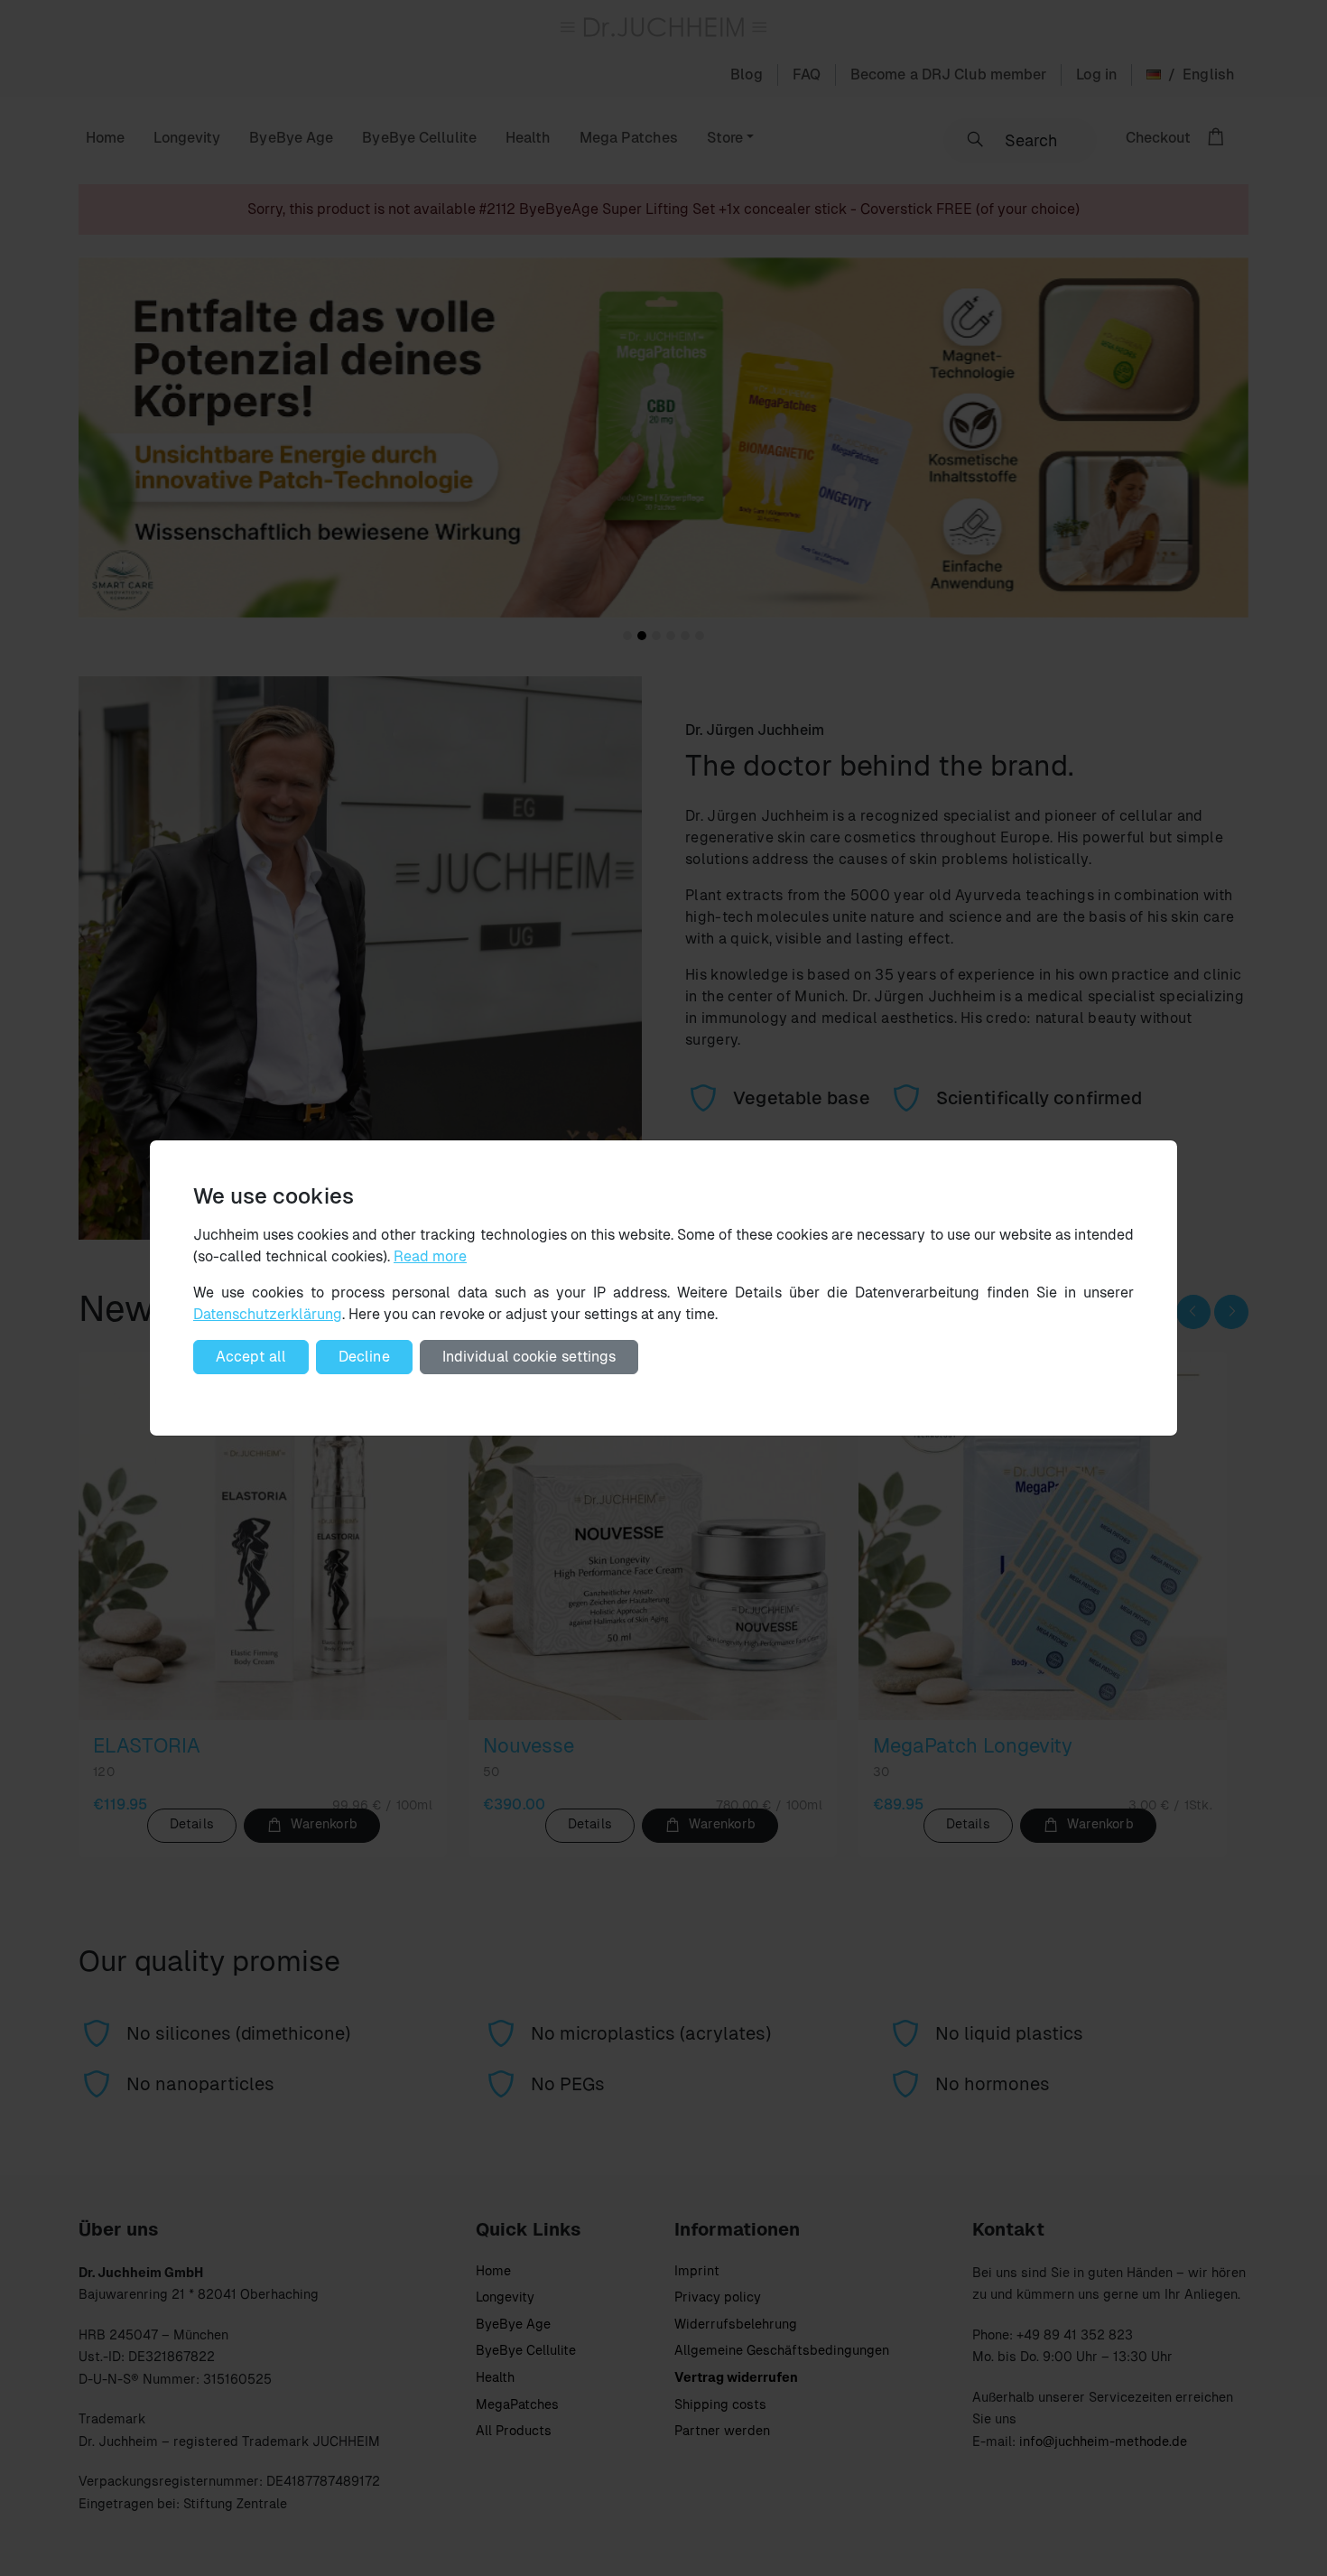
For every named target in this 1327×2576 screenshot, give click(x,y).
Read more (430, 1256)
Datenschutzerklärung (268, 1314)
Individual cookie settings (529, 1357)
